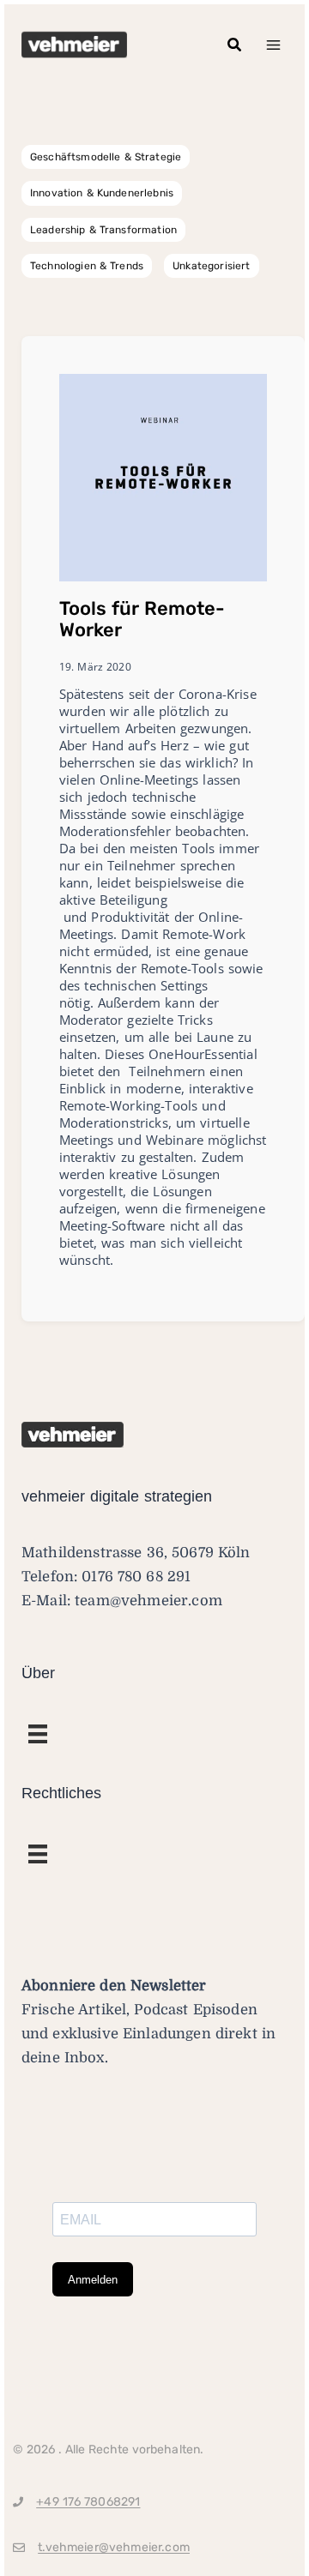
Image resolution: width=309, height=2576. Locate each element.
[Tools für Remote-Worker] (163, 477)
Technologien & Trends (87, 266)
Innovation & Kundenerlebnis (102, 193)
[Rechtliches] (38, 1734)
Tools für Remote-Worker (142, 619)
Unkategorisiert (211, 266)
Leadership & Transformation (103, 230)
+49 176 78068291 (88, 2502)
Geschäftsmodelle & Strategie (106, 157)
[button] (235, 45)
